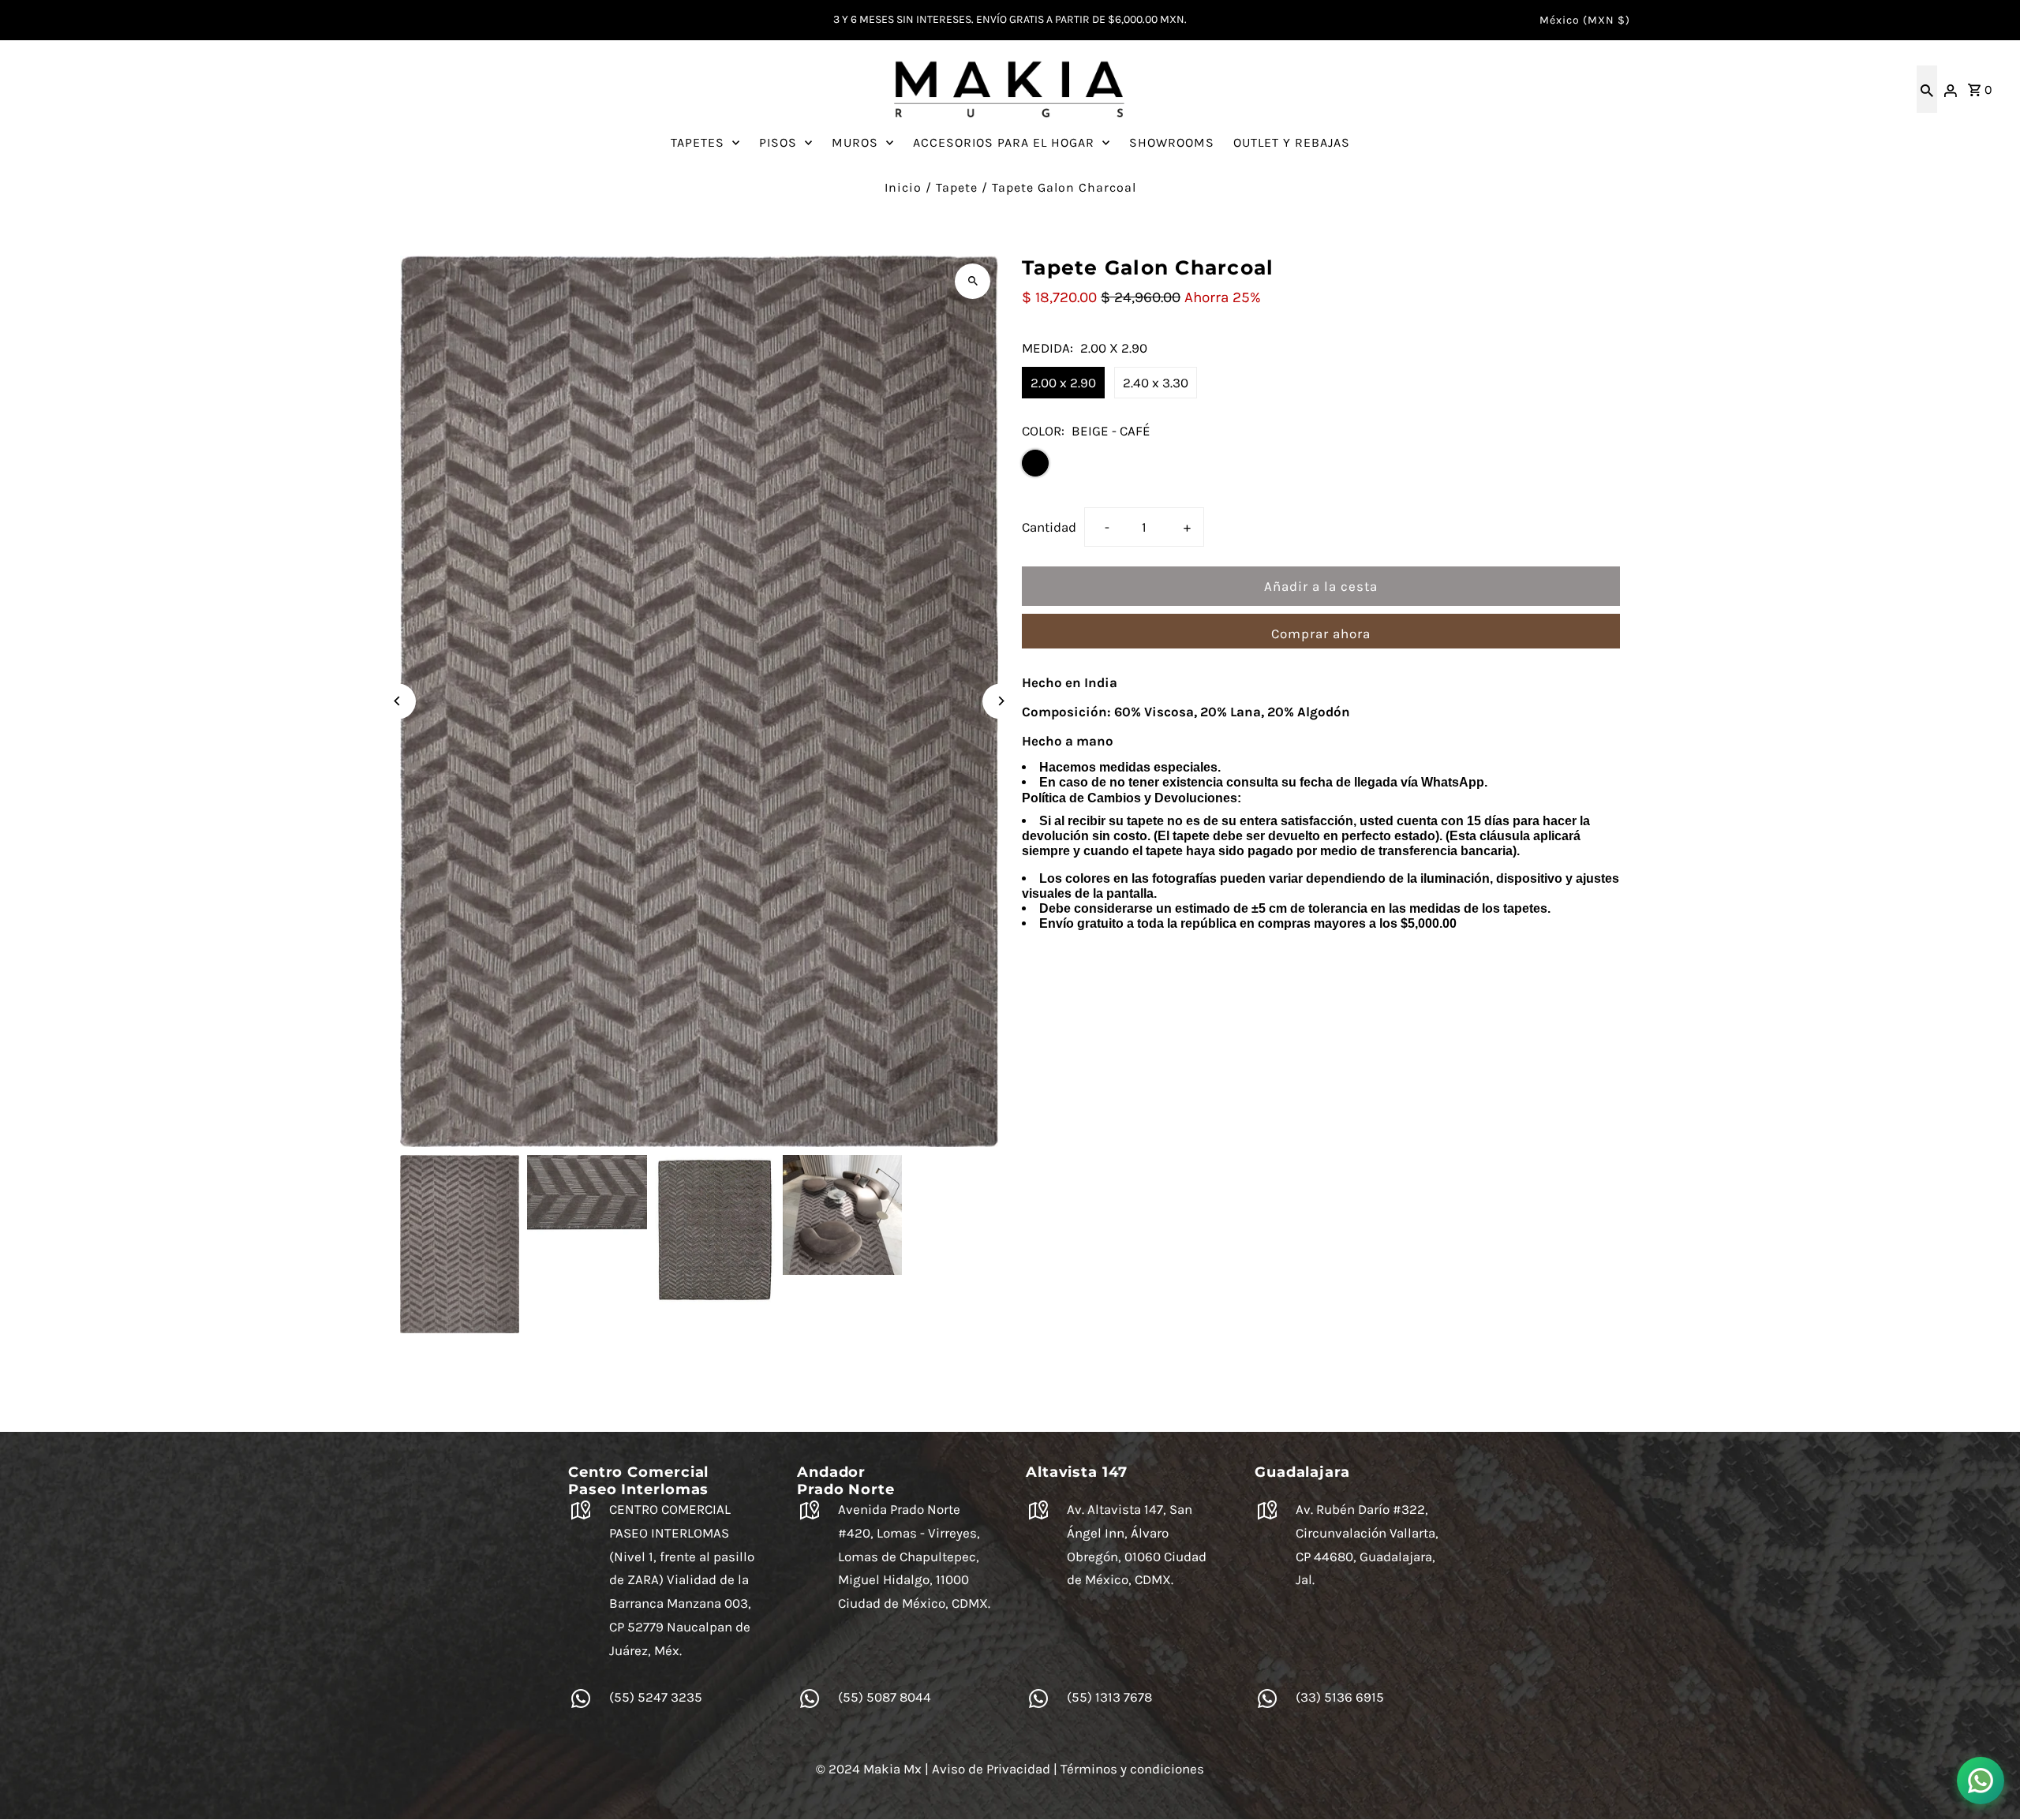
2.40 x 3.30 (1156, 383)
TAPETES (698, 142)
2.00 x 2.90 (1063, 383)
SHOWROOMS (1172, 142)
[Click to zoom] (973, 281)
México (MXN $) (1585, 20)
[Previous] (398, 701)
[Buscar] (1927, 89)
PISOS (778, 142)
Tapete (957, 187)
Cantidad (1049, 527)
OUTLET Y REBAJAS (1292, 142)
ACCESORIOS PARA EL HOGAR (1004, 142)
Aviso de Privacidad (991, 1769)
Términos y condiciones (1132, 1769)
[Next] (1000, 701)
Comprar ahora (1321, 633)
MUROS (855, 142)
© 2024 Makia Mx (869, 1769)
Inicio (903, 187)
